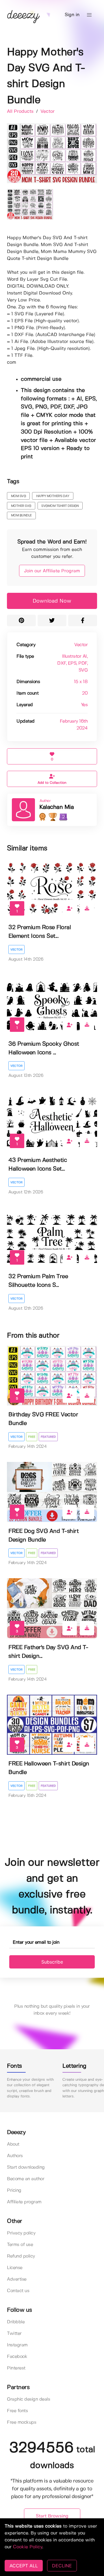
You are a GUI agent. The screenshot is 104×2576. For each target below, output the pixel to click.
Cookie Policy (28, 2547)
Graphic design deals (28, 2399)
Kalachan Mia (56, 807)
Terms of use (20, 2245)
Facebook (17, 2357)
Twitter (14, 2334)
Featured (48, 1437)
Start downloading (26, 2167)
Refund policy (21, 2256)
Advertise (17, 2279)
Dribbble (16, 2322)
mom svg (18, 496)
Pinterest (16, 2368)
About (13, 2144)
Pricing (14, 2190)
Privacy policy (21, 2233)
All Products (21, 111)
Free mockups (22, 2422)
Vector (48, 111)
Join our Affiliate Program (52, 571)
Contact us (18, 2291)
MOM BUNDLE (21, 515)
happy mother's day (53, 496)
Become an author (26, 2179)
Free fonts (17, 2411)
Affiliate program (24, 2202)
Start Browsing (52, 2516)
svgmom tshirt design (60, 506)
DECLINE (62, 2566)
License (15, 2268)
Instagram (17, 2345)
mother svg (21, 506)
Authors (15, 2156)
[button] (89, 15)
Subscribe (52, 1962)
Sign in (72, 15)
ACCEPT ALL (24, 2566)
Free (32, 1437)
